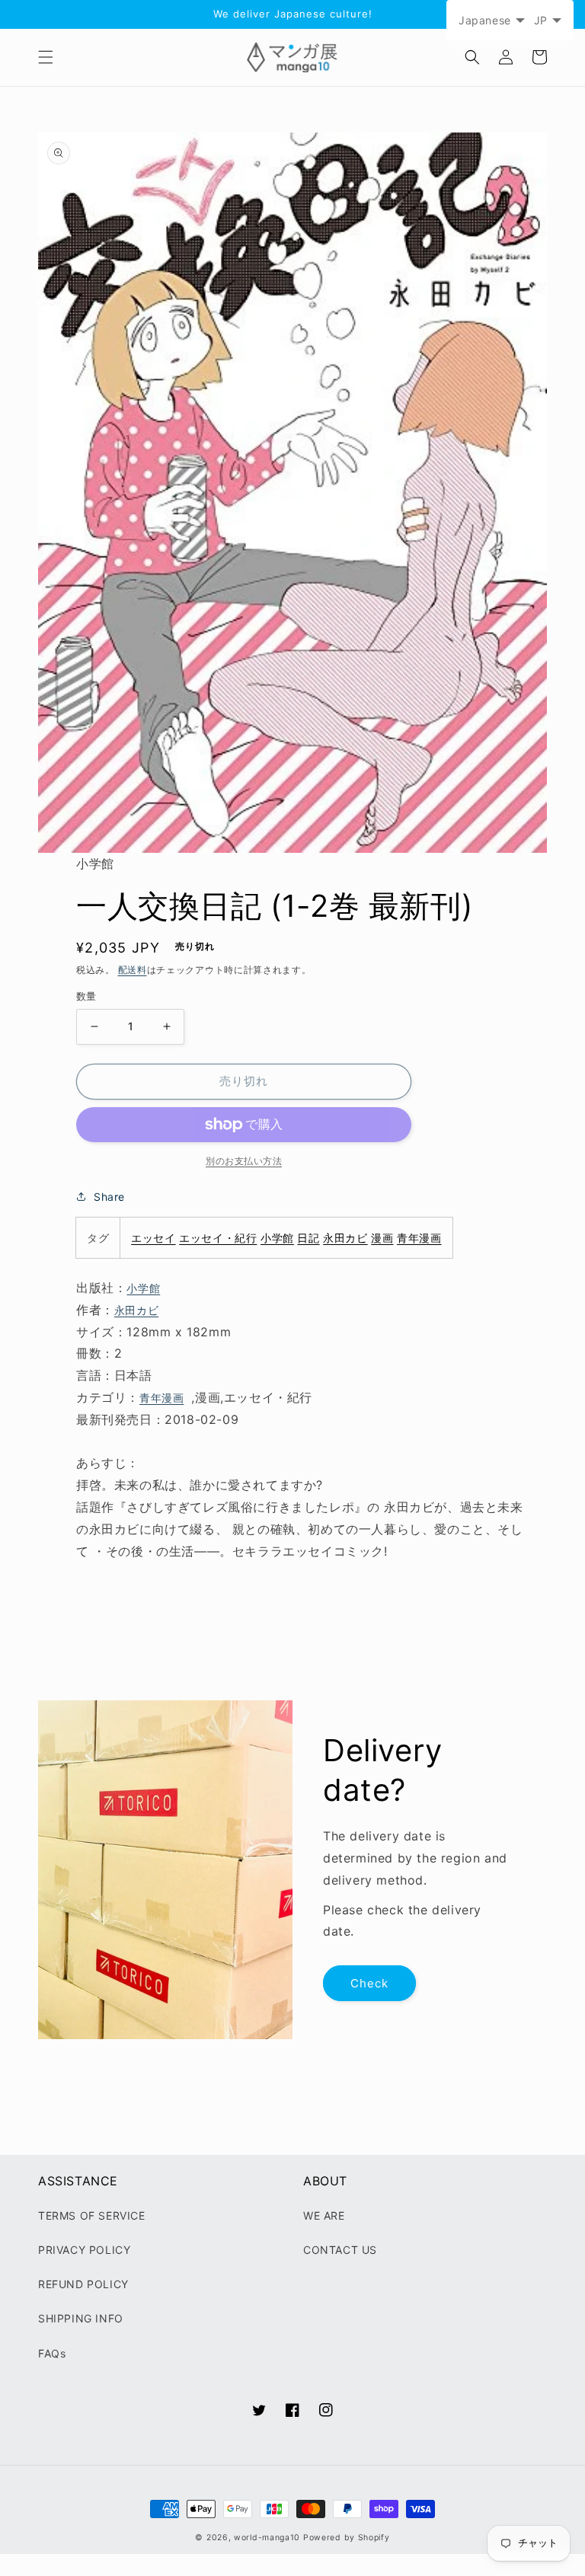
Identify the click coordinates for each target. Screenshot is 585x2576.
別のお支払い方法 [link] (244, 1161)
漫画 (382, 1238)
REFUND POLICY (83, 2284)
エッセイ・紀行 (218, 1238)
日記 (308, 1238)
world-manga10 (267, 2538)
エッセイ (153, 1238)
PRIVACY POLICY (84, 2250)
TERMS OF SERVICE (92, 2215)
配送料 (133, 970)
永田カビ (345, 1238)
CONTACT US (340, 2250)
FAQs (52, 2353)
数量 (86, 996)
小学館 (277, 1238)
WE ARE (324, 2215)
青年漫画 (419, 1238)
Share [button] (109, 1197)
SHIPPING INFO (81, 2318)
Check (369, 1983)
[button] (46, 57)
